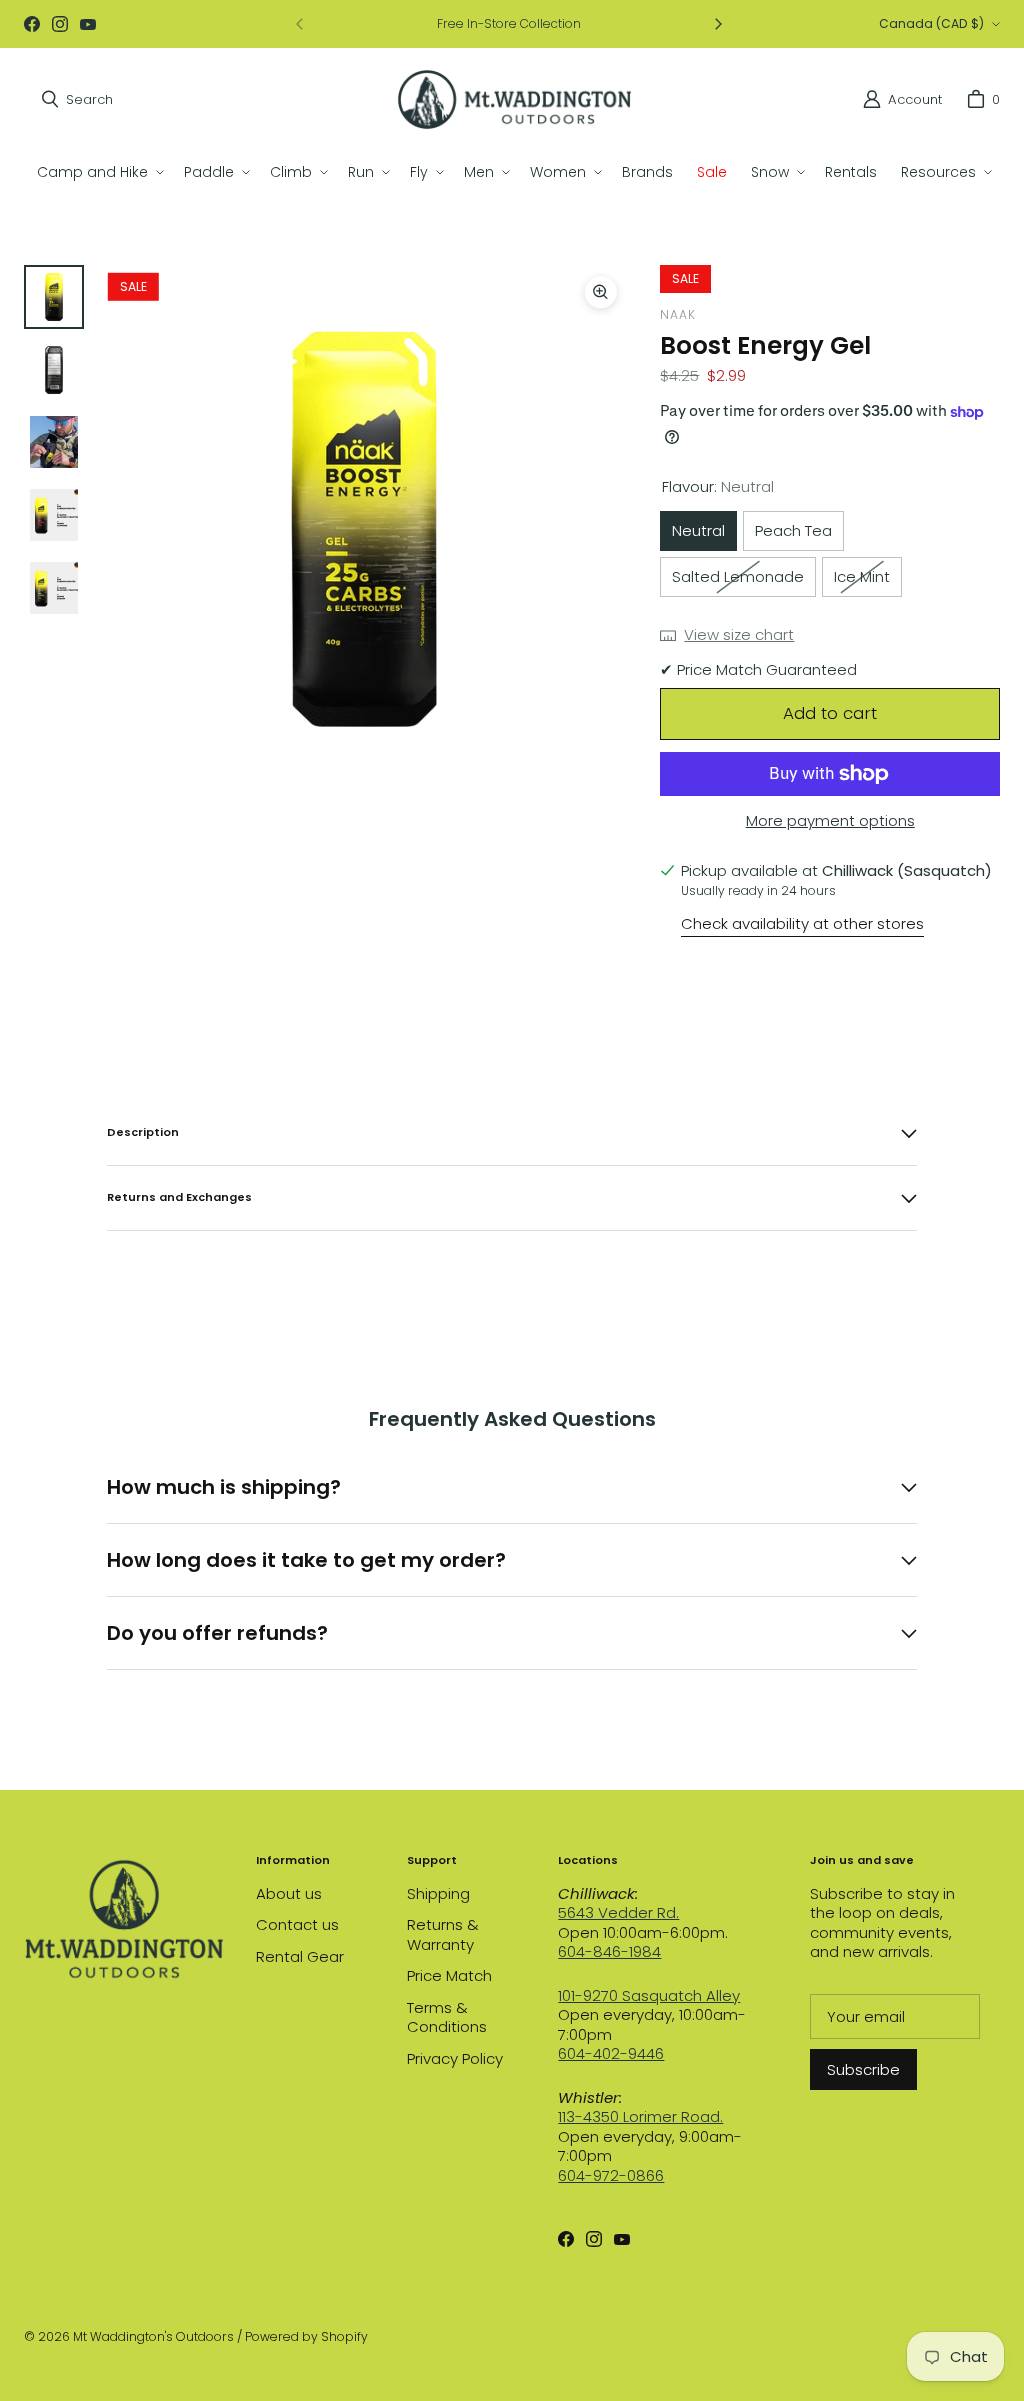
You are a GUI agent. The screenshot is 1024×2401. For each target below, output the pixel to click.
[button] (98, 172)
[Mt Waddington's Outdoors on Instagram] (60, 24)
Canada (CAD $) (931, 23)
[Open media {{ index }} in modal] (364, 528)
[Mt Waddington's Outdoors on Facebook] (32, 24)
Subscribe (863, 2069)
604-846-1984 (609, 1951)
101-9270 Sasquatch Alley (649, 1995)
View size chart (739, 635)
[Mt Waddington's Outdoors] (514, 99)
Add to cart (830, 713)
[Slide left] (300, 24)
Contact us (297, 1924)
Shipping (438, 1893)
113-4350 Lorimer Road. (640, 2116)
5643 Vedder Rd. (618, 1912)
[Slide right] (718, 24)
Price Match (449, 1975)
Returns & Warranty (443, 1934)
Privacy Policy (455, 2058)
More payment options (830, 821)
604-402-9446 (611, 2053)
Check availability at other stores (802, 924)
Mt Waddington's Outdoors (153, 2336)
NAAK (678, 314)
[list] (364, 529)
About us (289, 1893)
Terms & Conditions (447, 2017)
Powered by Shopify (306, 2336)
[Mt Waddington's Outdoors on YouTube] (88, 24)
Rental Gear (300, 1956)
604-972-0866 (611, 2175)
